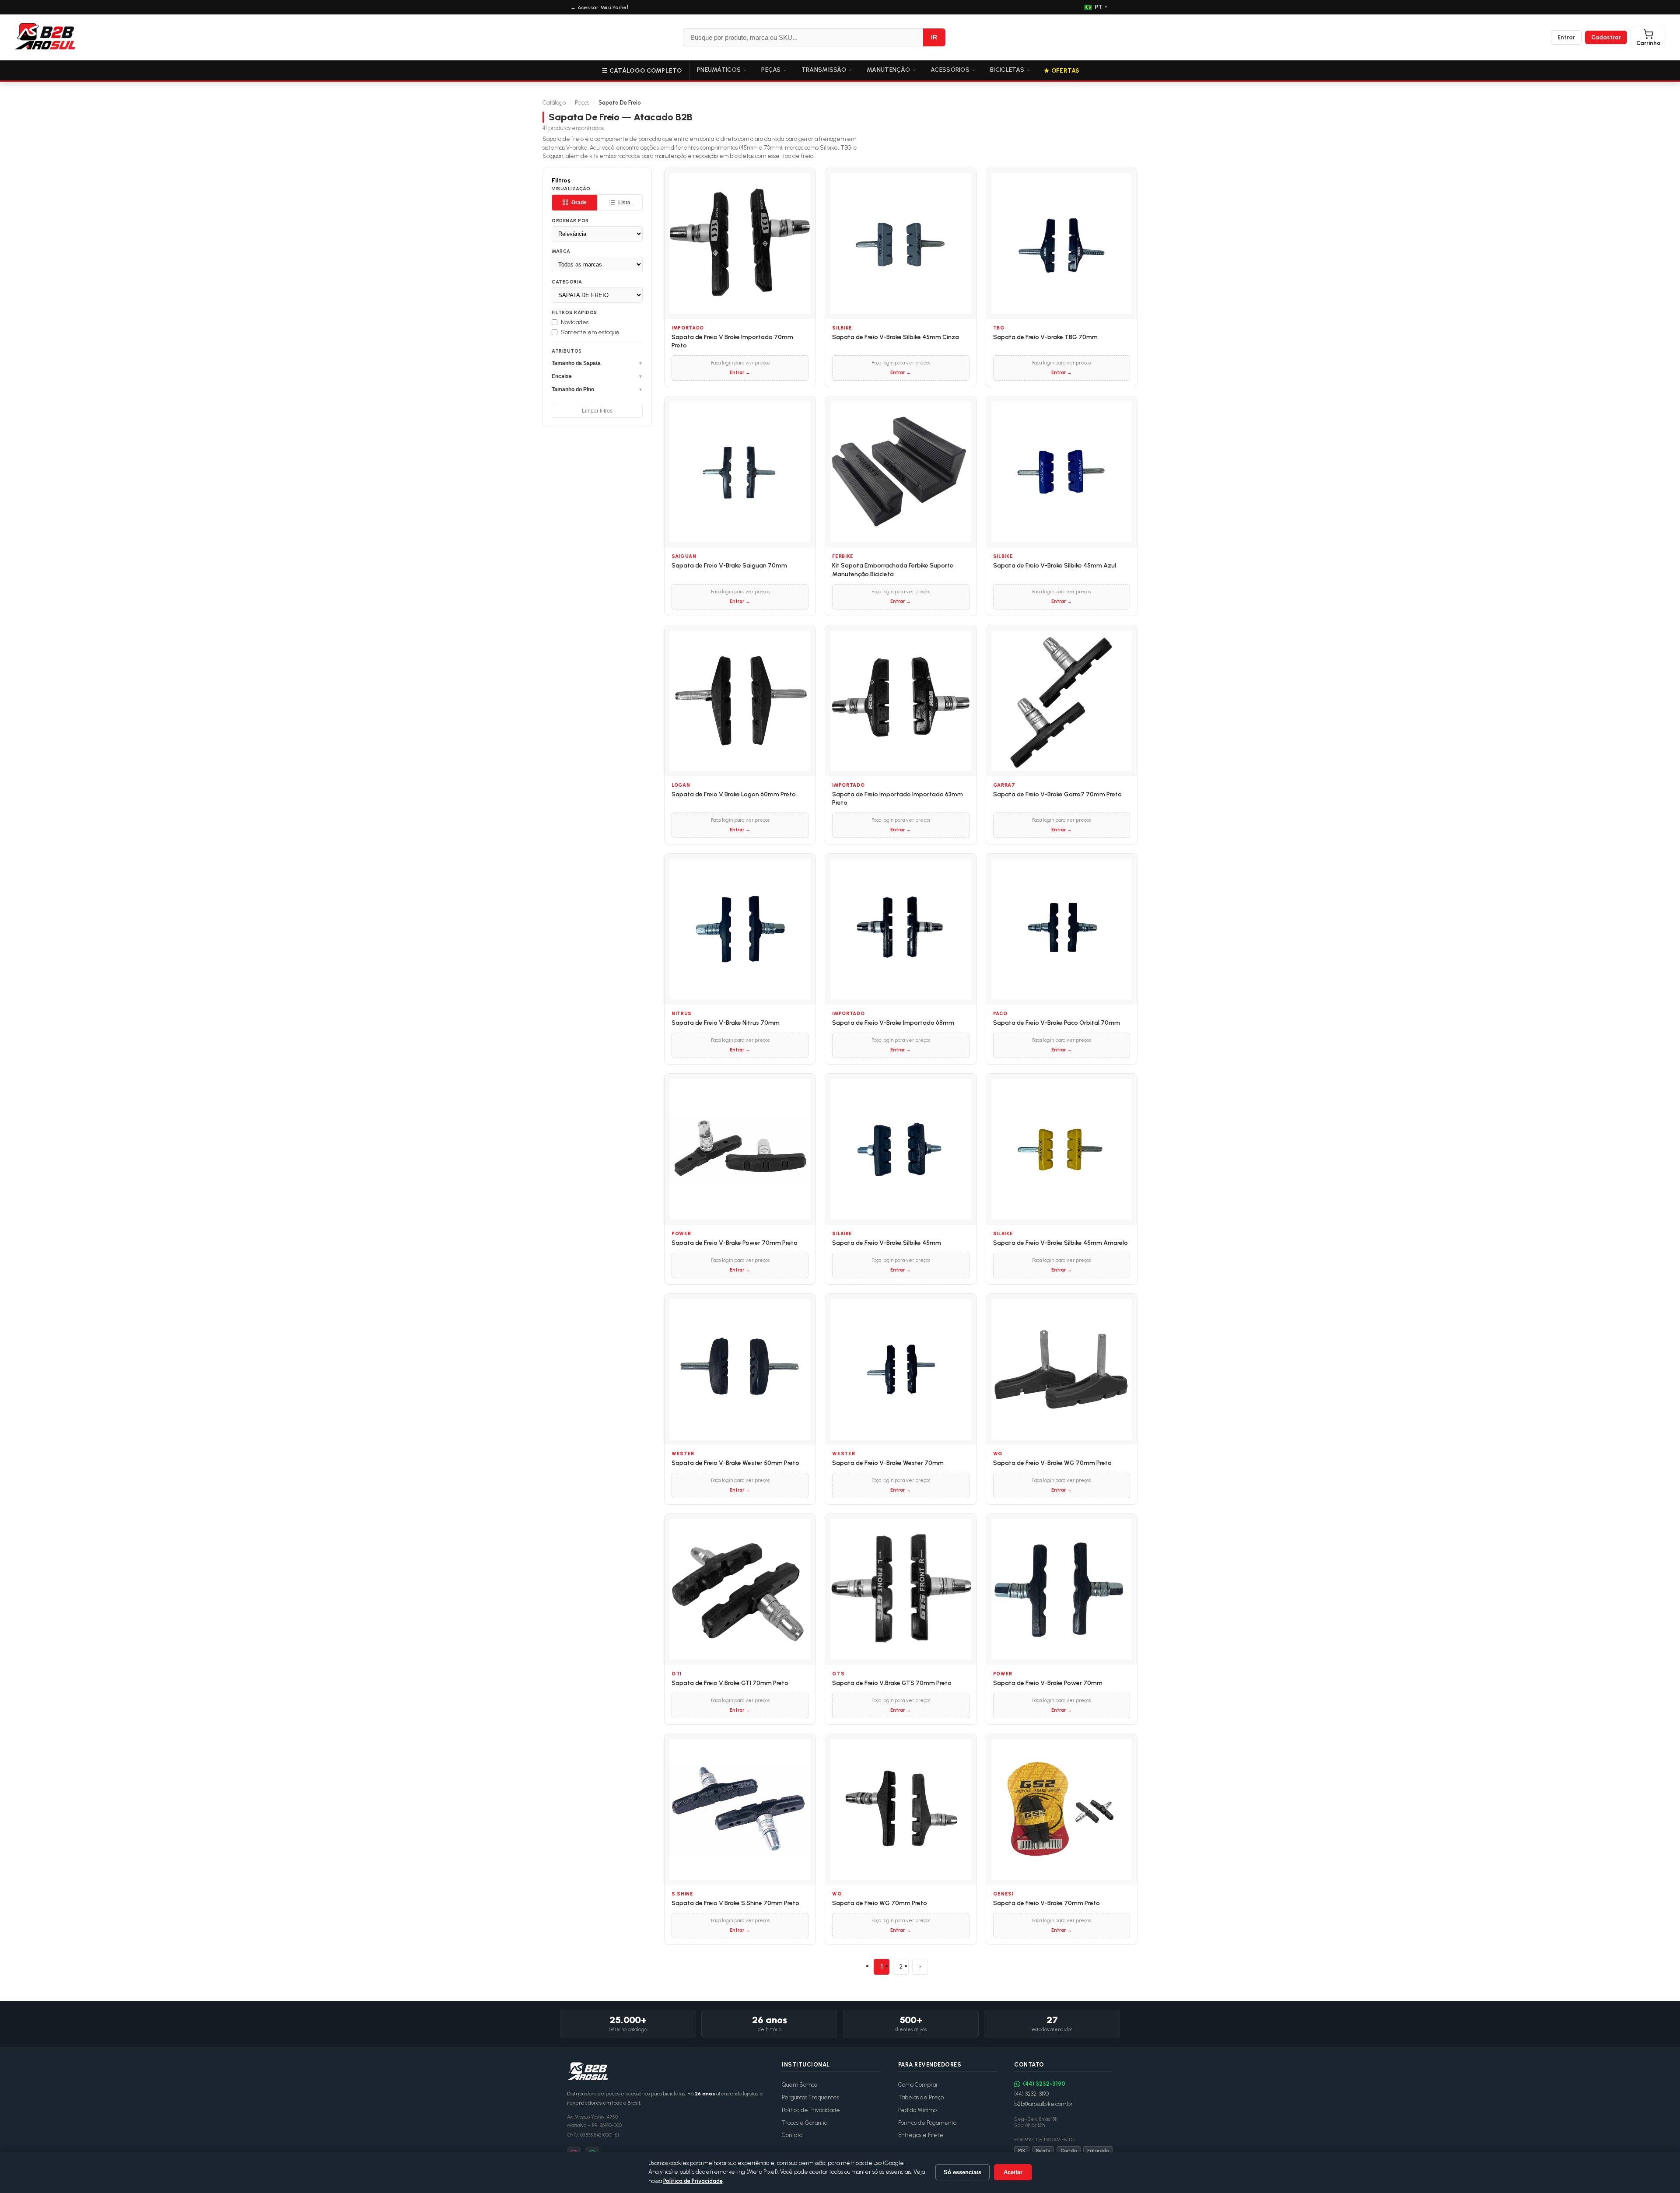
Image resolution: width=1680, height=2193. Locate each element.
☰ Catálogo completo (642, 71)
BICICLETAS (1007, 70)
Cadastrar (1606, 37)
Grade (579, 203)
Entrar (1566, 37)
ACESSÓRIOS (950, 70)
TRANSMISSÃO (824, 70)
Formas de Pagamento (927, 2123)
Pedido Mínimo (917, 2110)
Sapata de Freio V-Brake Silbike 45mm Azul (1055, 566)
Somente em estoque (590, 332)
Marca (561, 251)
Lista (624, 203)
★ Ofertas (1062, 71)
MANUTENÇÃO (888, 70)
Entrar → (740, 373)
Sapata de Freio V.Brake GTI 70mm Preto (730, 1683)
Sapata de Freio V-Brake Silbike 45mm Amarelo (1060, 1243)
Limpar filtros (597, 411)
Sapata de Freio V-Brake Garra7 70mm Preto (1057, 794)
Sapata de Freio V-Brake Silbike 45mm (887, 1243)
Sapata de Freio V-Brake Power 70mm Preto (735, 1243)
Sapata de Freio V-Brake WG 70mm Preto (1052, 1463)
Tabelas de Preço (921, 2097)
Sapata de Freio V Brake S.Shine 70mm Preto (735, 1903)
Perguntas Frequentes (810, 2097)
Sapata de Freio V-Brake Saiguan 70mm (729, 566)
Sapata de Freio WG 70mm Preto (880, 1903)
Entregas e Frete (921, 2135)
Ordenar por (570, 221)
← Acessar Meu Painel (599, 7)
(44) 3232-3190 (1044, 2084)
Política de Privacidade (811, 2110)
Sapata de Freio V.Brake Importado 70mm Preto (732, 342)
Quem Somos (799, 2085)
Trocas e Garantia (805, 2123)
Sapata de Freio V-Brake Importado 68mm (893, 1023)
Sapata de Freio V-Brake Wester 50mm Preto (735, 1463)
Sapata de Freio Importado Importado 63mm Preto (898, 799)
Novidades (575, 322)
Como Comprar (918, 2085)
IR (934, 37)
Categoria (567, 282)
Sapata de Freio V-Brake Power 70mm (1048, 1683)
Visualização (571, 189)
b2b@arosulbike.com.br (1043, 2104)
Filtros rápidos (574, 313)
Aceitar (1013, 2172)
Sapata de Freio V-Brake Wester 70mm (888, 1463)
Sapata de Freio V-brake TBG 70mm (1045, 337)
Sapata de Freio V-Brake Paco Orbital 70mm (1057, 1023)
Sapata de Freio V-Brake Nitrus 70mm (726, 1023)
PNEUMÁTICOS (719, 70)
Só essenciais (962, 2172)
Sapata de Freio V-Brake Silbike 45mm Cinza (896, 337)
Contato (792, 2135)
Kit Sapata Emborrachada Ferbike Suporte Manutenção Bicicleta (893, 570)
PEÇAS (771, 70)
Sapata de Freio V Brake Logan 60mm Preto (734, 794)
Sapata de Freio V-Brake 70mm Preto (1046, 1903)
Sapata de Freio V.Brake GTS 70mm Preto (892, 1683)
